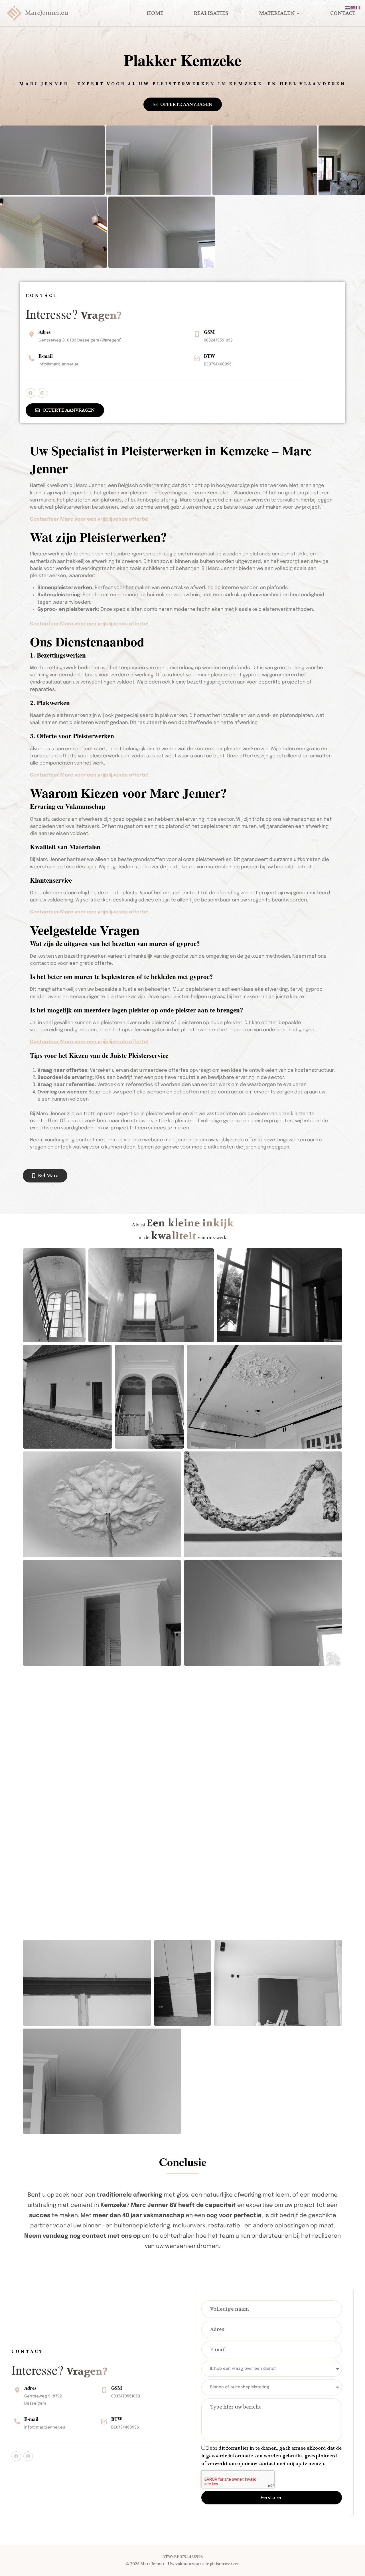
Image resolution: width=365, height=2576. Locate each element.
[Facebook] (31, 393)
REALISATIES (211, 13)
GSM (209, 332)
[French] (358, 8)
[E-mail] (31, 358)
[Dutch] (348, 8)
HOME (155, 13)
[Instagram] (42, 393)
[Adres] (31, 334)
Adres (45, 332)
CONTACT (343, 13)
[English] (353, 8)
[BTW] (197, 358)
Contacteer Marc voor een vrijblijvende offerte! (89, 519)
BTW (209, 356)
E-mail (46, 356)
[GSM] (197, 334)
